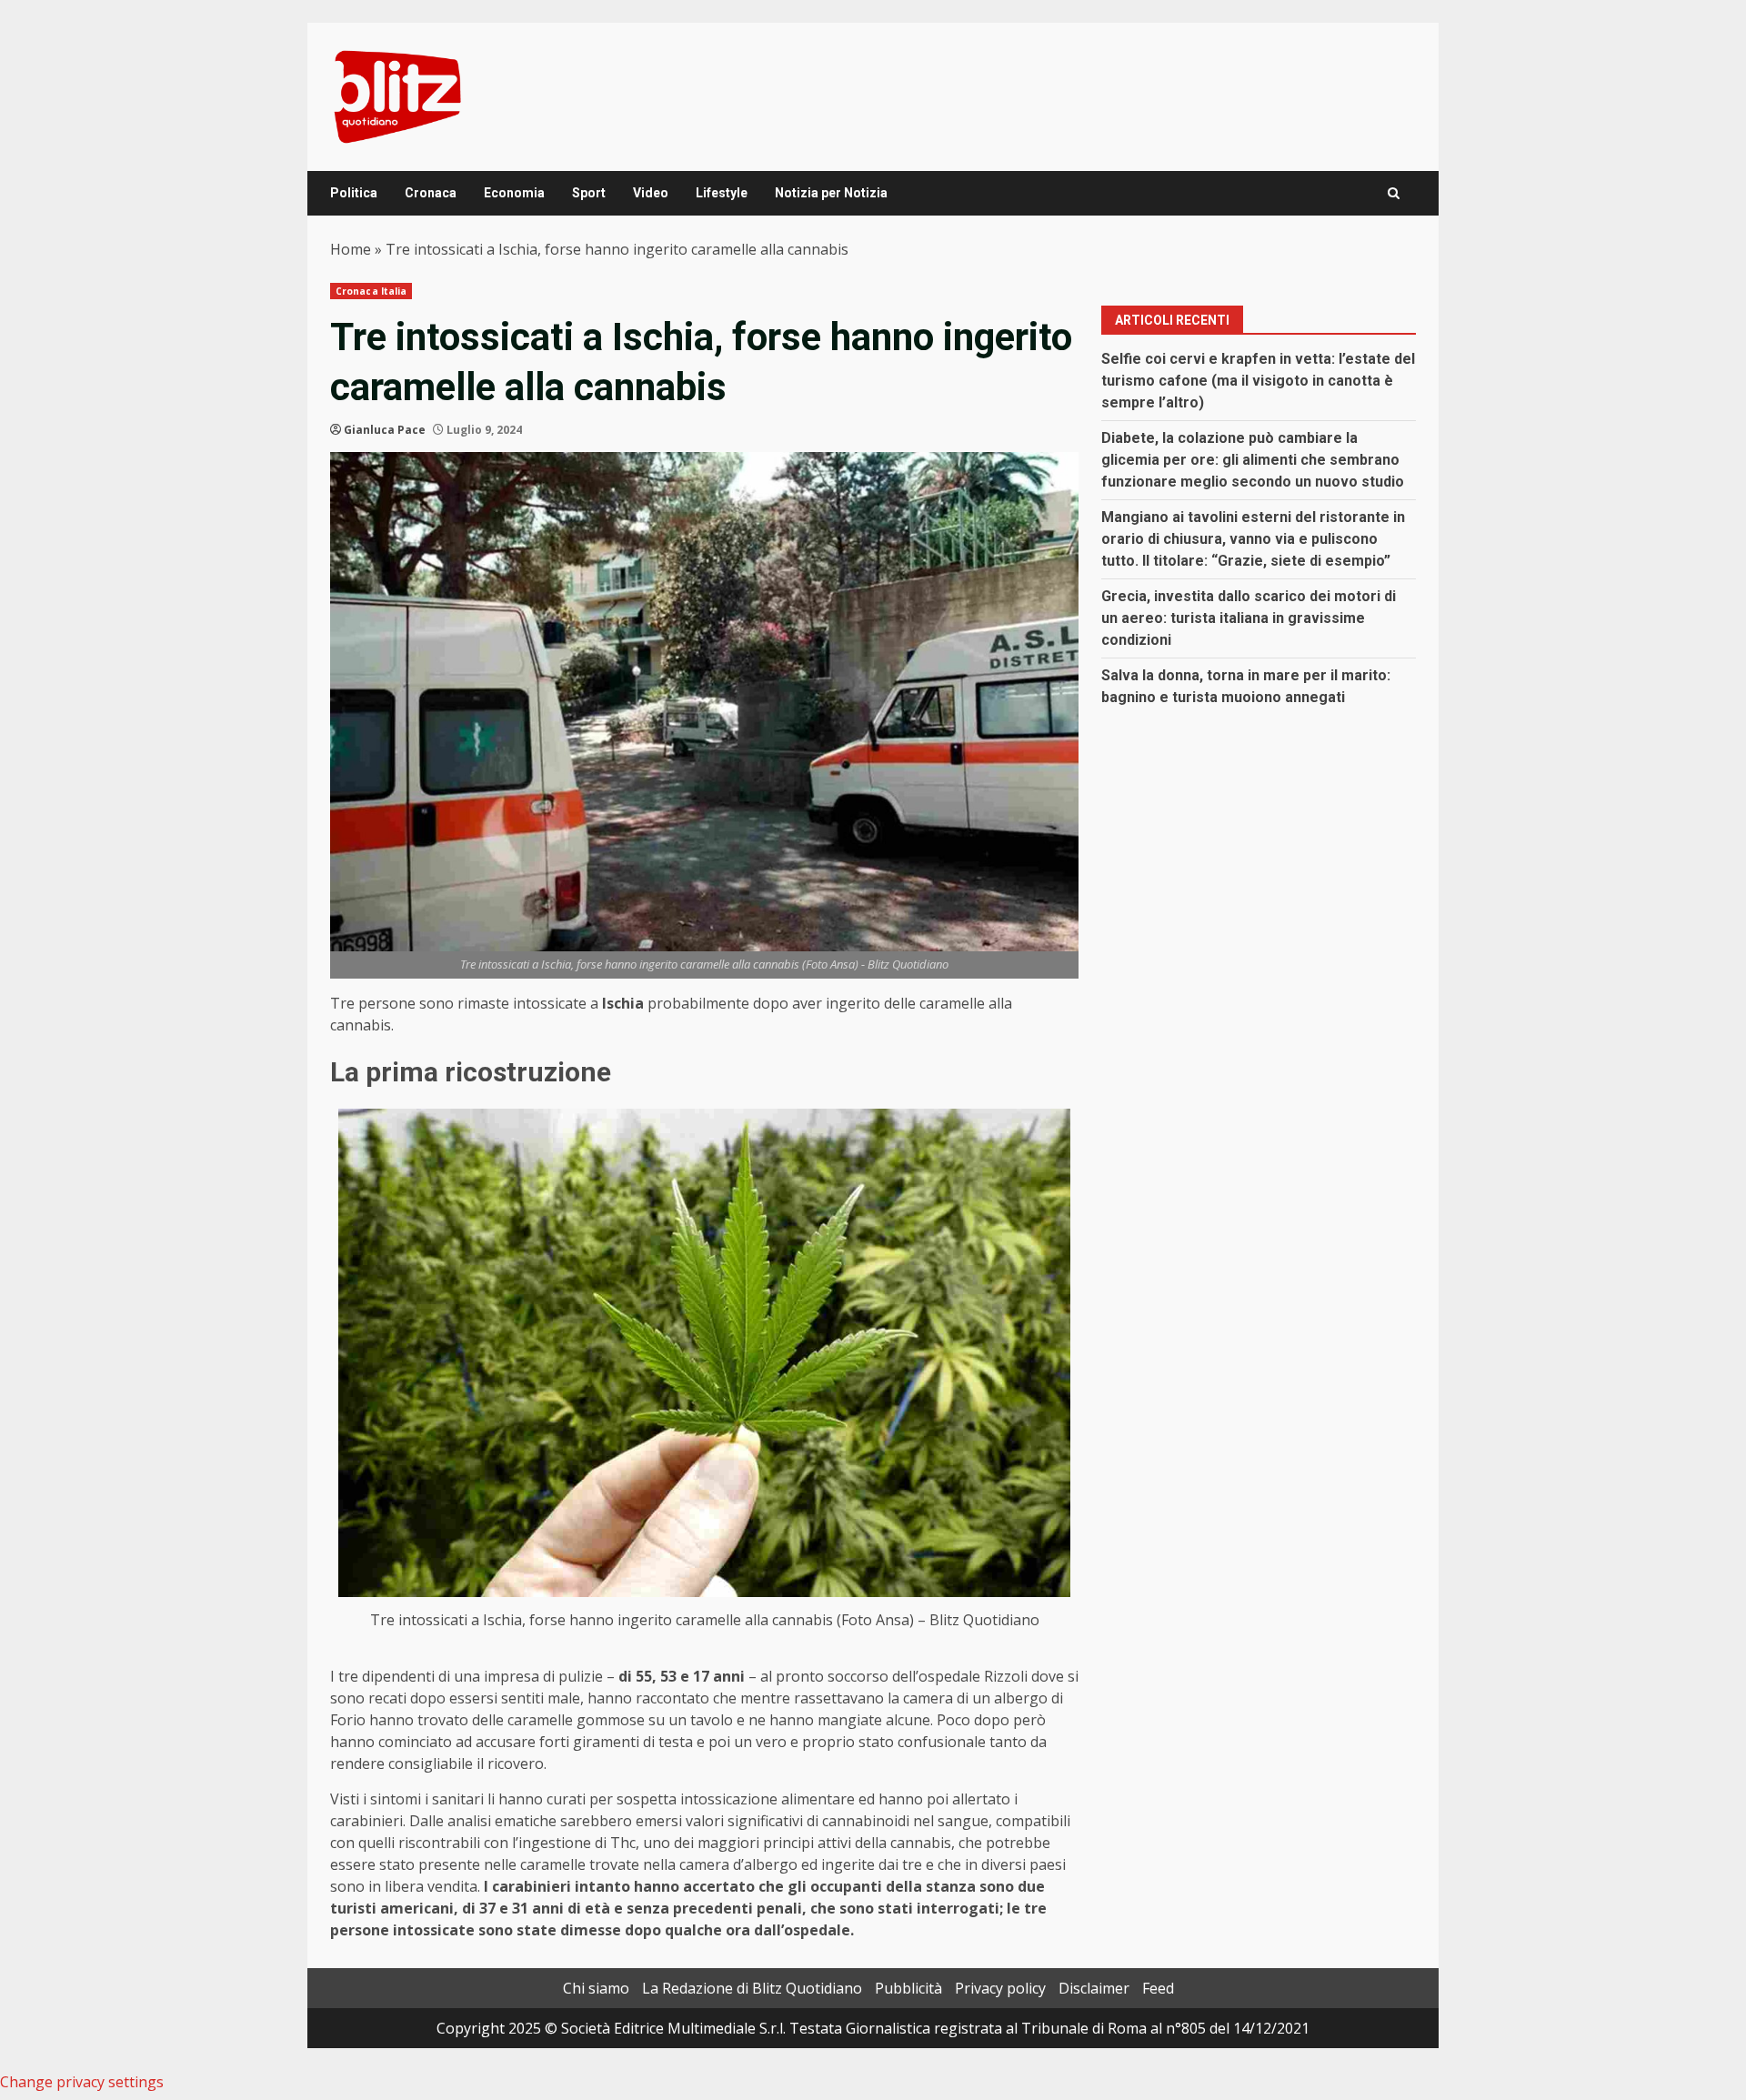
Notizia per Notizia (831, 193)
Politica (354, 193)
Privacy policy (1000, 1988)
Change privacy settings (82, 2082)
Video (651, 193)
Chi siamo (596, 1988)
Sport (589, 193)
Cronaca (431, 193)
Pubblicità (908, 1988)
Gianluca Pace (385, 430)
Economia (514, 193)
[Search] (1394, 193)
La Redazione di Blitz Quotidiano (752, 1988)
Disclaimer (1094, 1988)
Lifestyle (722, 193)
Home (351, 249)
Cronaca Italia (371, 291)
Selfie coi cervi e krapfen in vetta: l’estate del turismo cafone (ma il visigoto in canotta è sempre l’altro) (1258, 381)
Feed (1158, 1988)
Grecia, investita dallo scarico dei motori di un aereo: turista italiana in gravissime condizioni (1249, 618)
